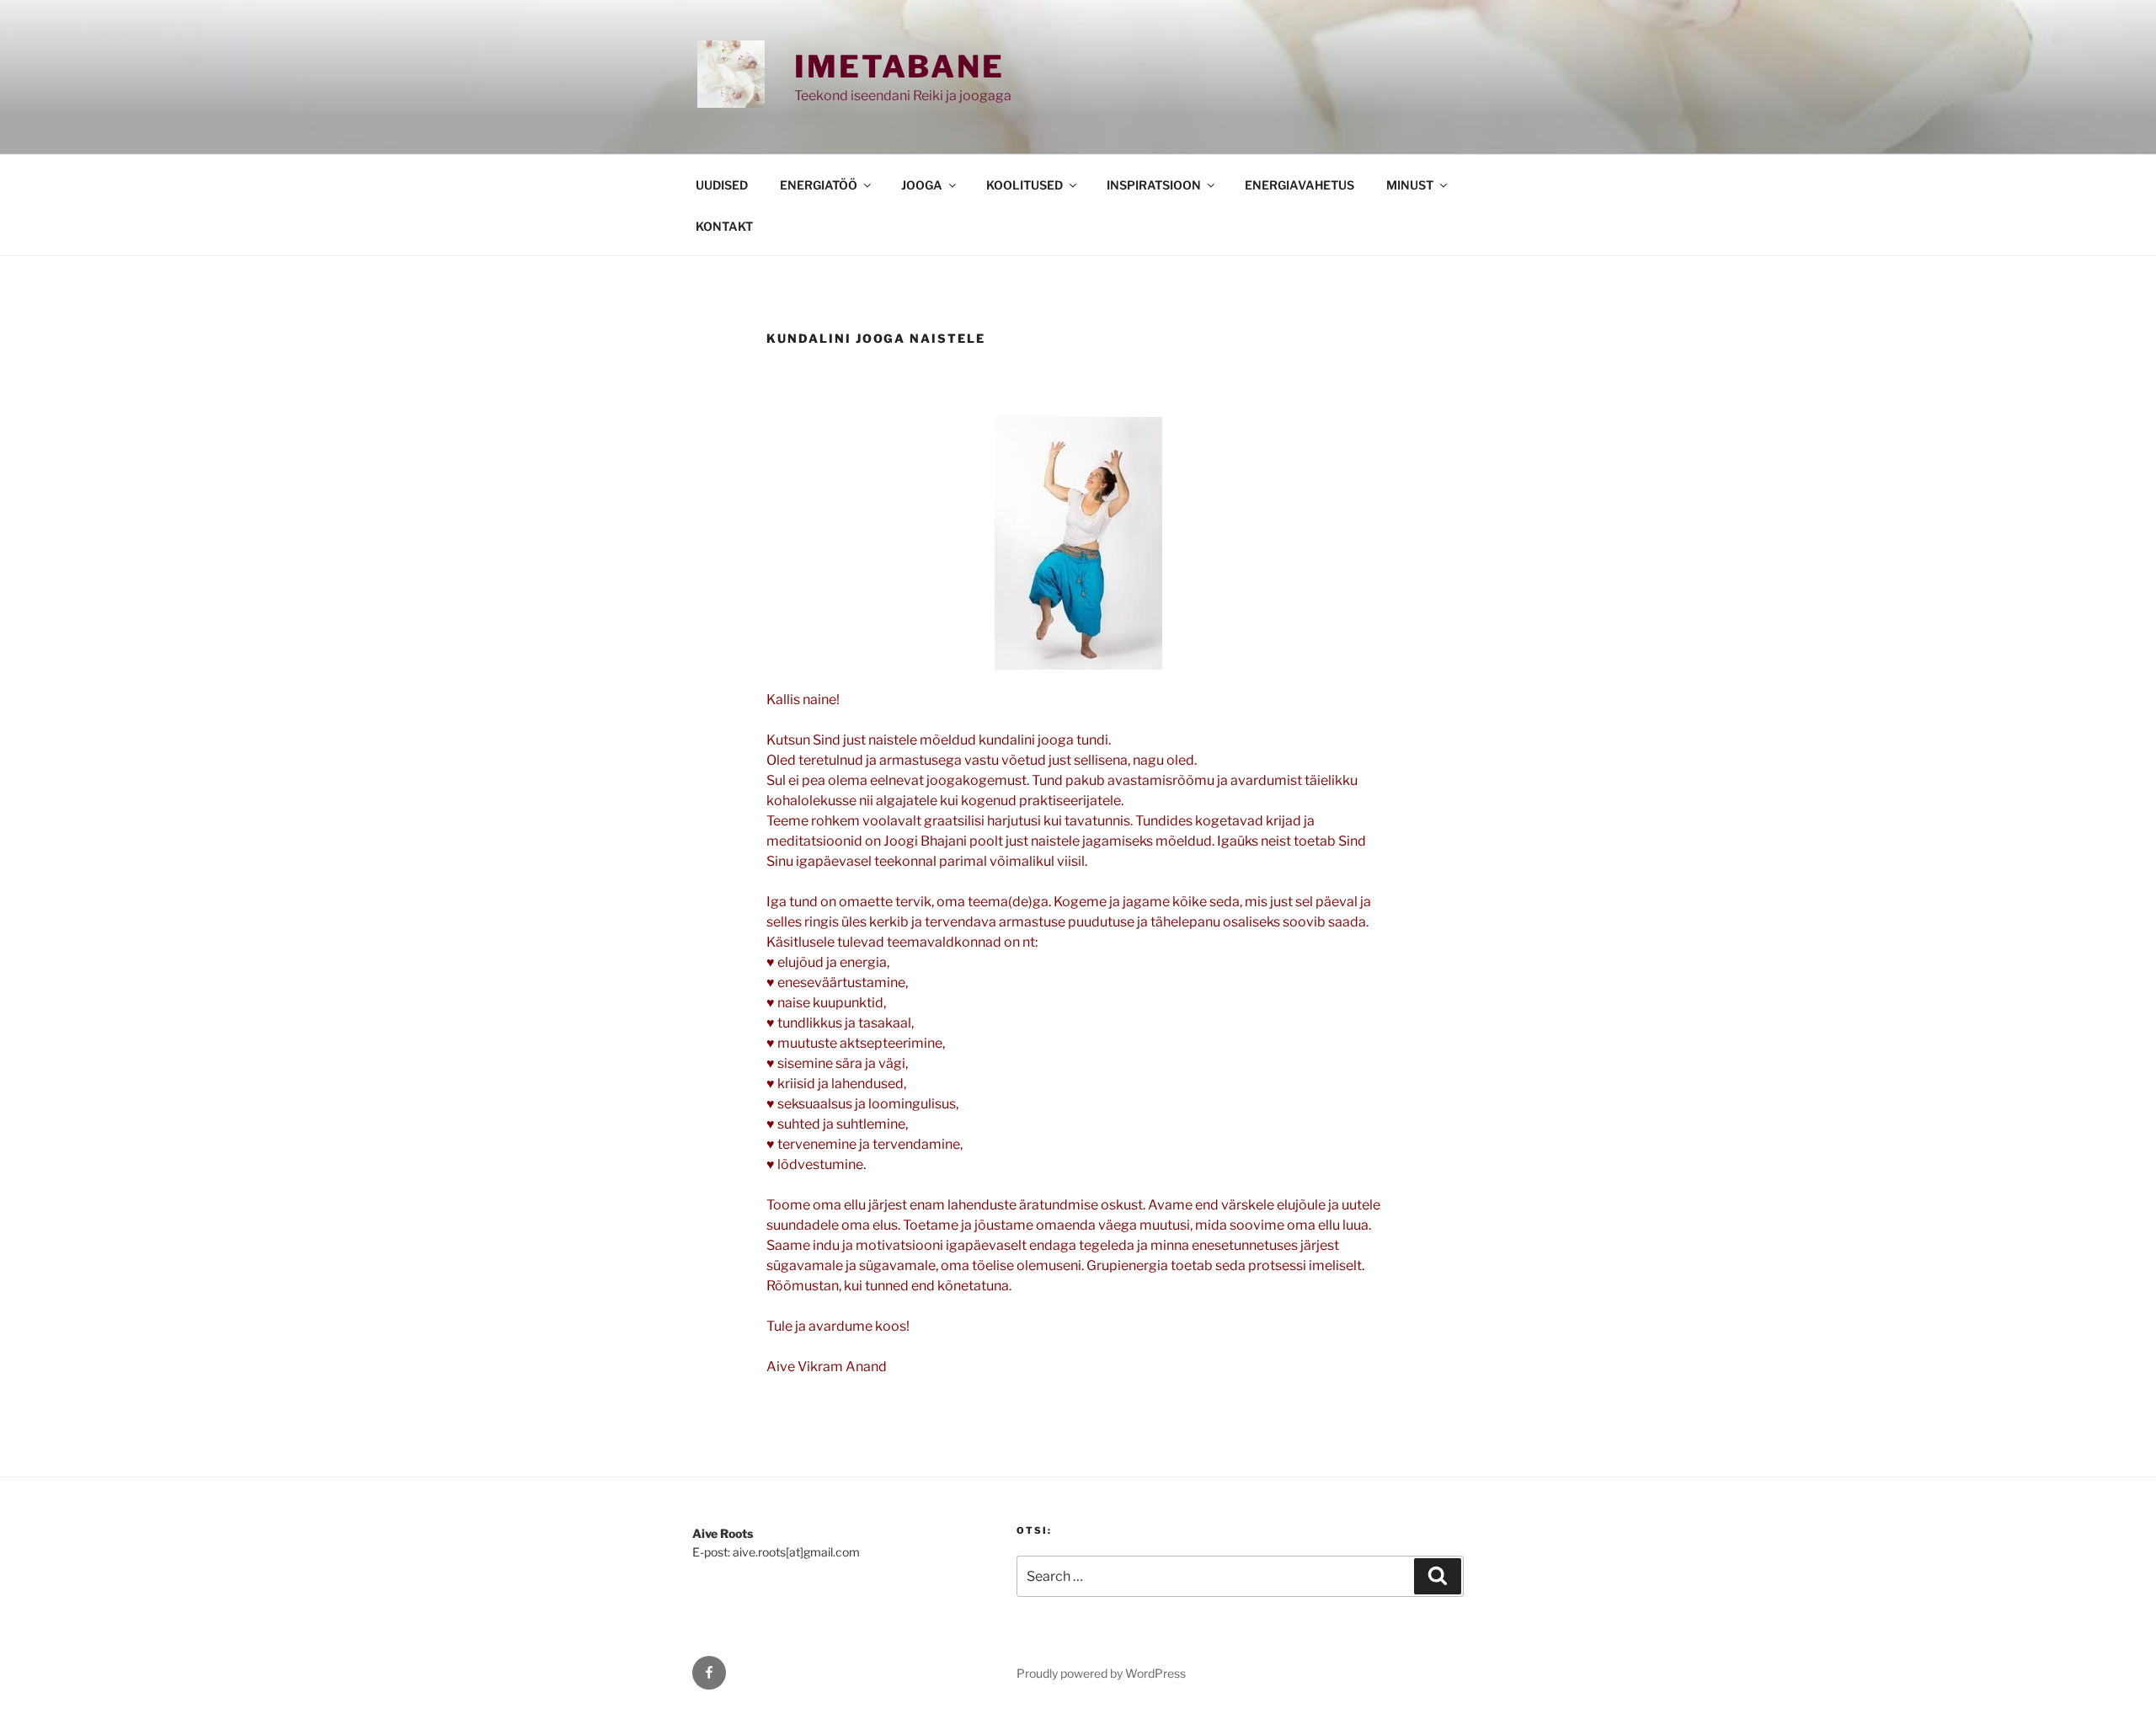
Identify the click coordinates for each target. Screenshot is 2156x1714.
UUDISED (722, 185)
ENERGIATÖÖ (819, 185)
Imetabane (899, 67)
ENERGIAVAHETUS (1299, 185)
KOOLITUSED (1025, 185)
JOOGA (922, 185)
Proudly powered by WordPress (1101, 1673)
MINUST (1410, 185)
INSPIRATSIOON (1154, 185)
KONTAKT (724, 226)
